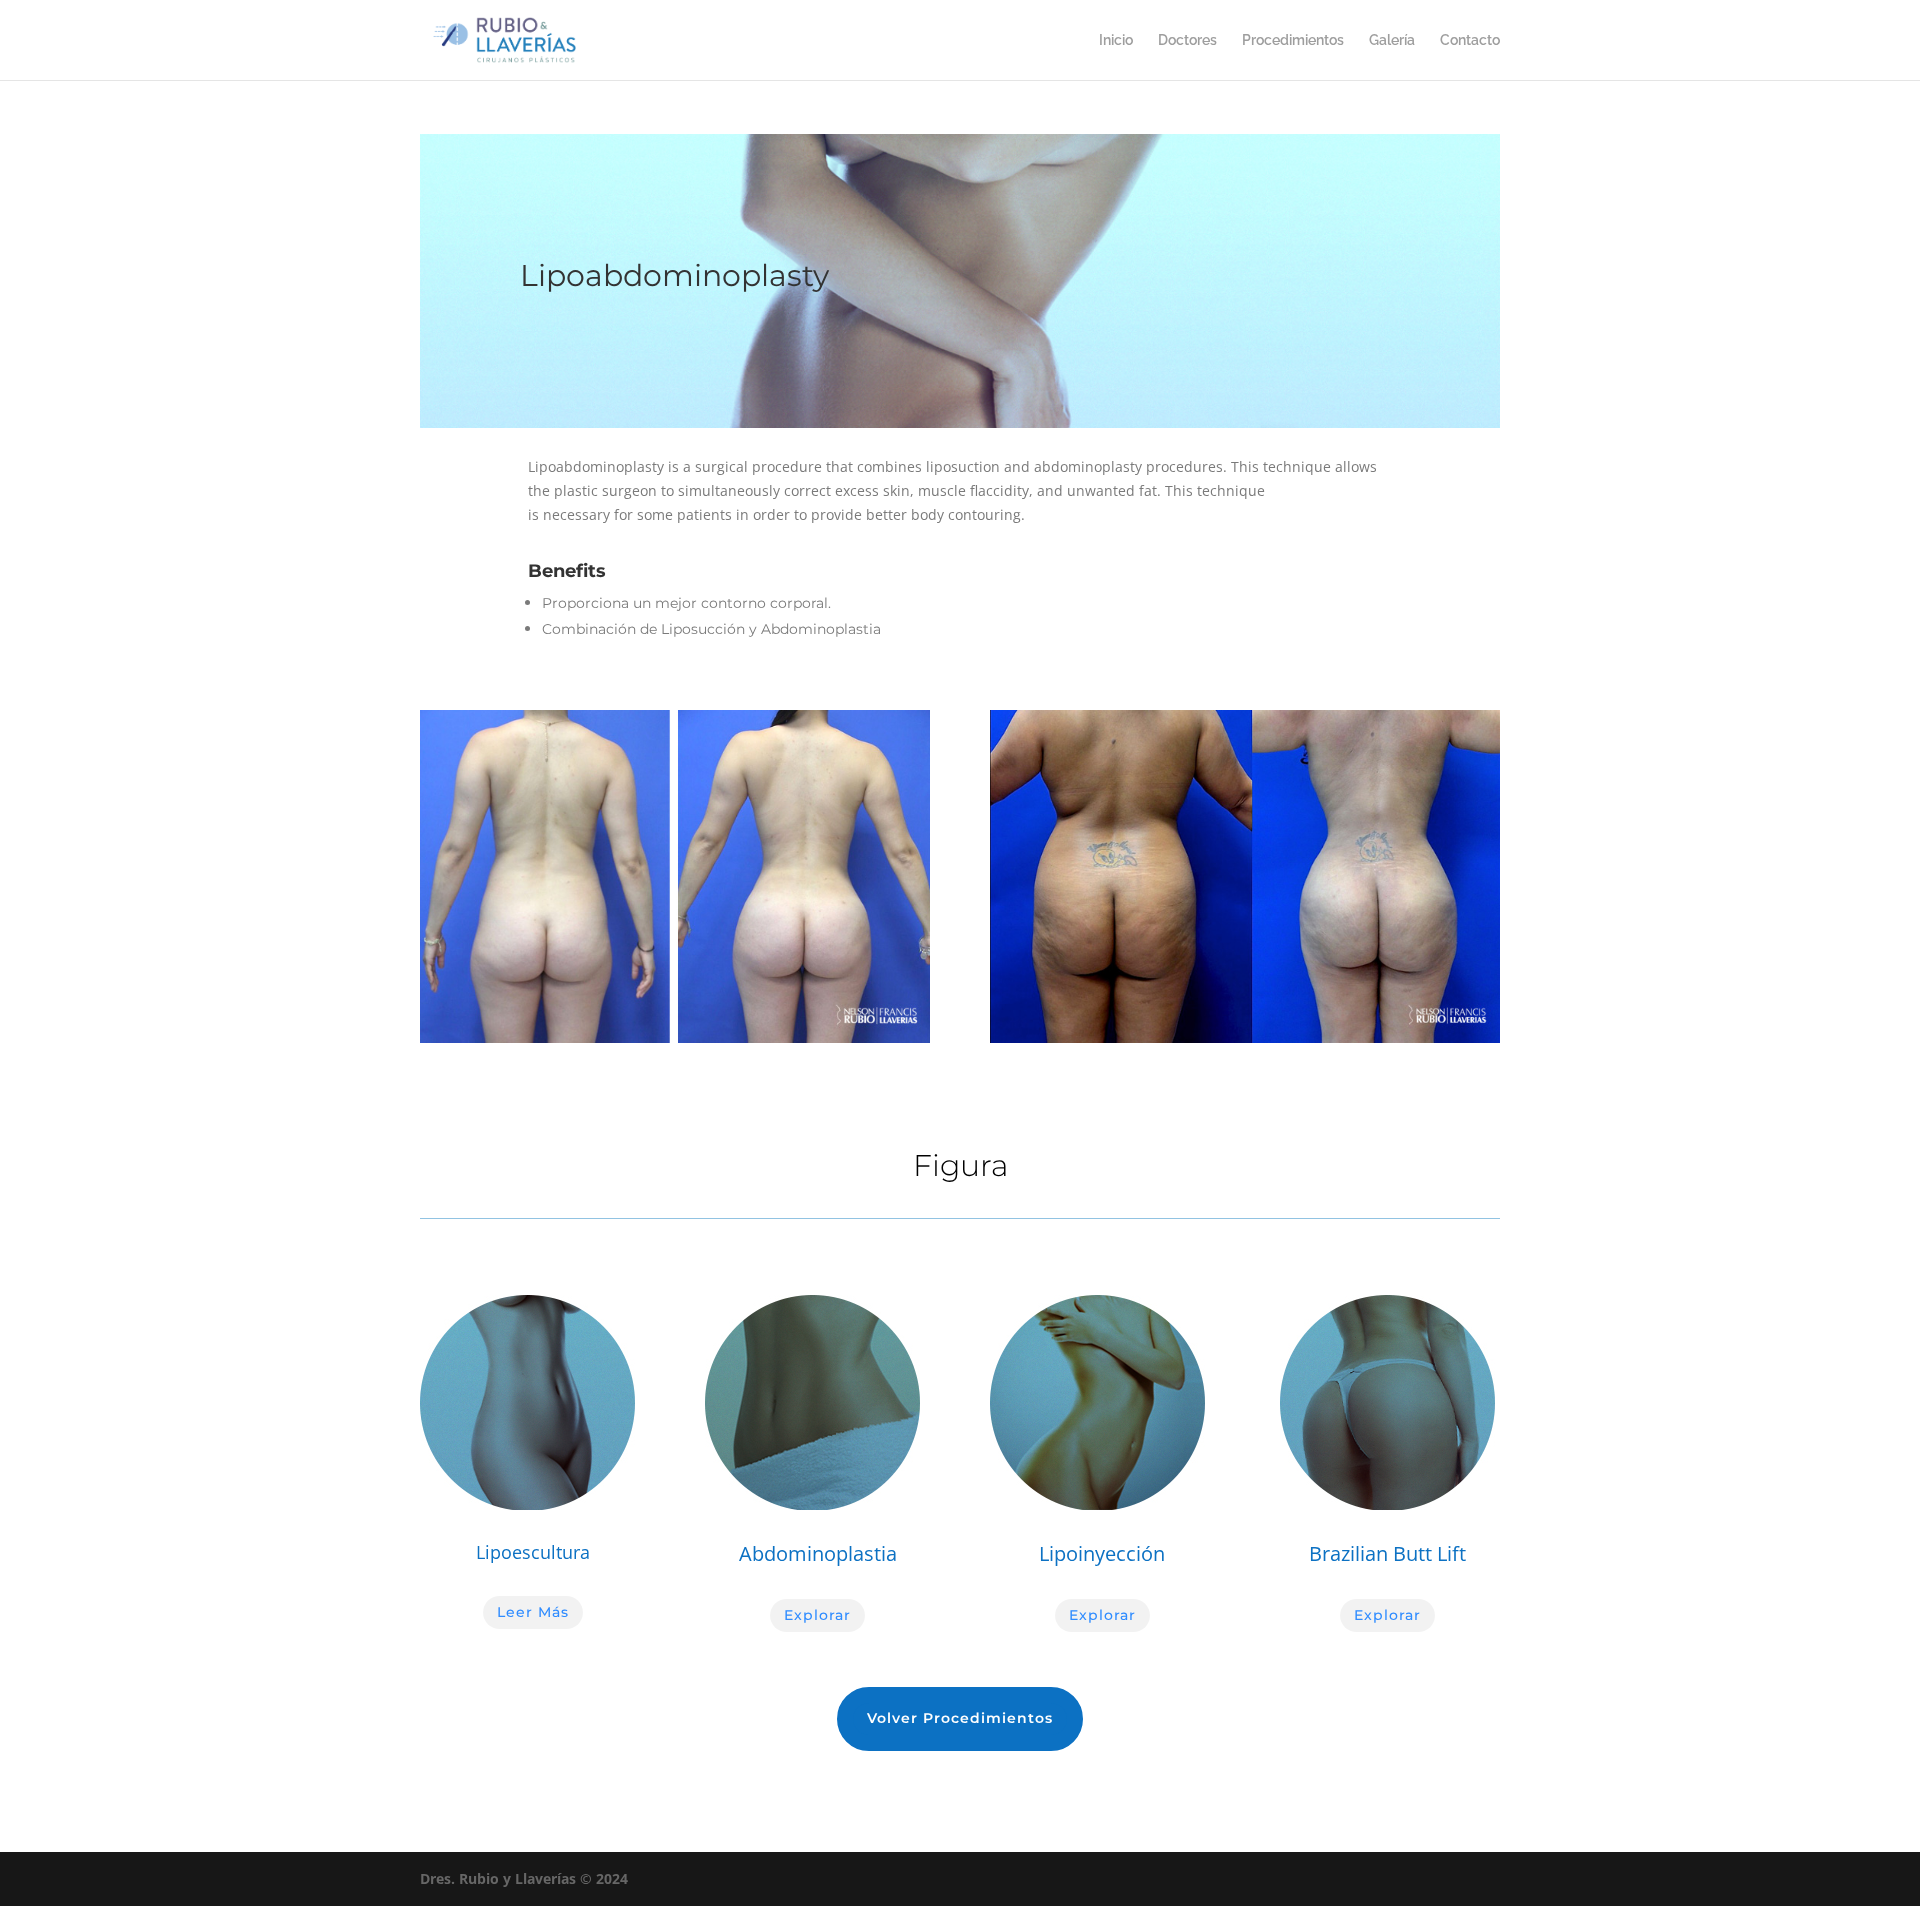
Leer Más (533, 1612)
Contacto (1470, 40)
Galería (1392, 40)
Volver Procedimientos (960, 1718)
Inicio (1116, 40)
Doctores (1187, 40)
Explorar (817, 1615)
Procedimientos (1293, 40)
